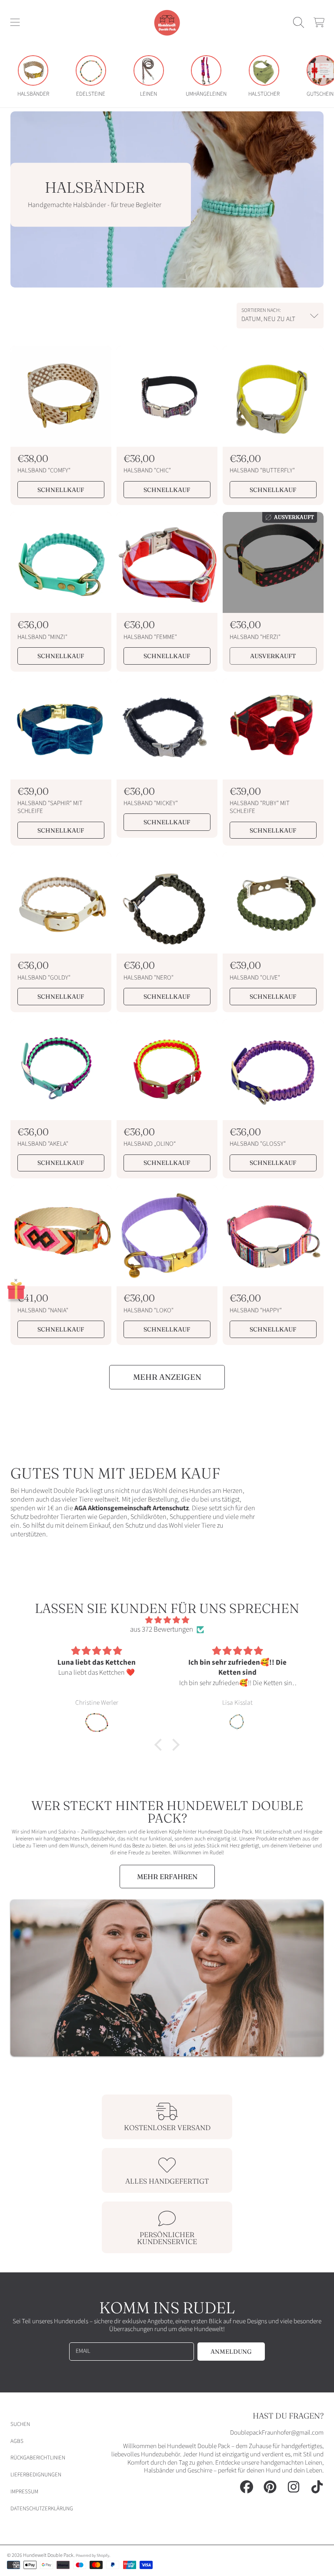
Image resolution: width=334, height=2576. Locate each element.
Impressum (24, 2492)
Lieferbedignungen (36, 2475)
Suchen (20, 2424)
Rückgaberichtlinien (38, 2458)
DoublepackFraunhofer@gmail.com (277, 2433)
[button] (15, 23)
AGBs (17, 2441)
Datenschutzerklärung (42, 2509)
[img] (167, 1620)
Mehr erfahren (167, 1877)
